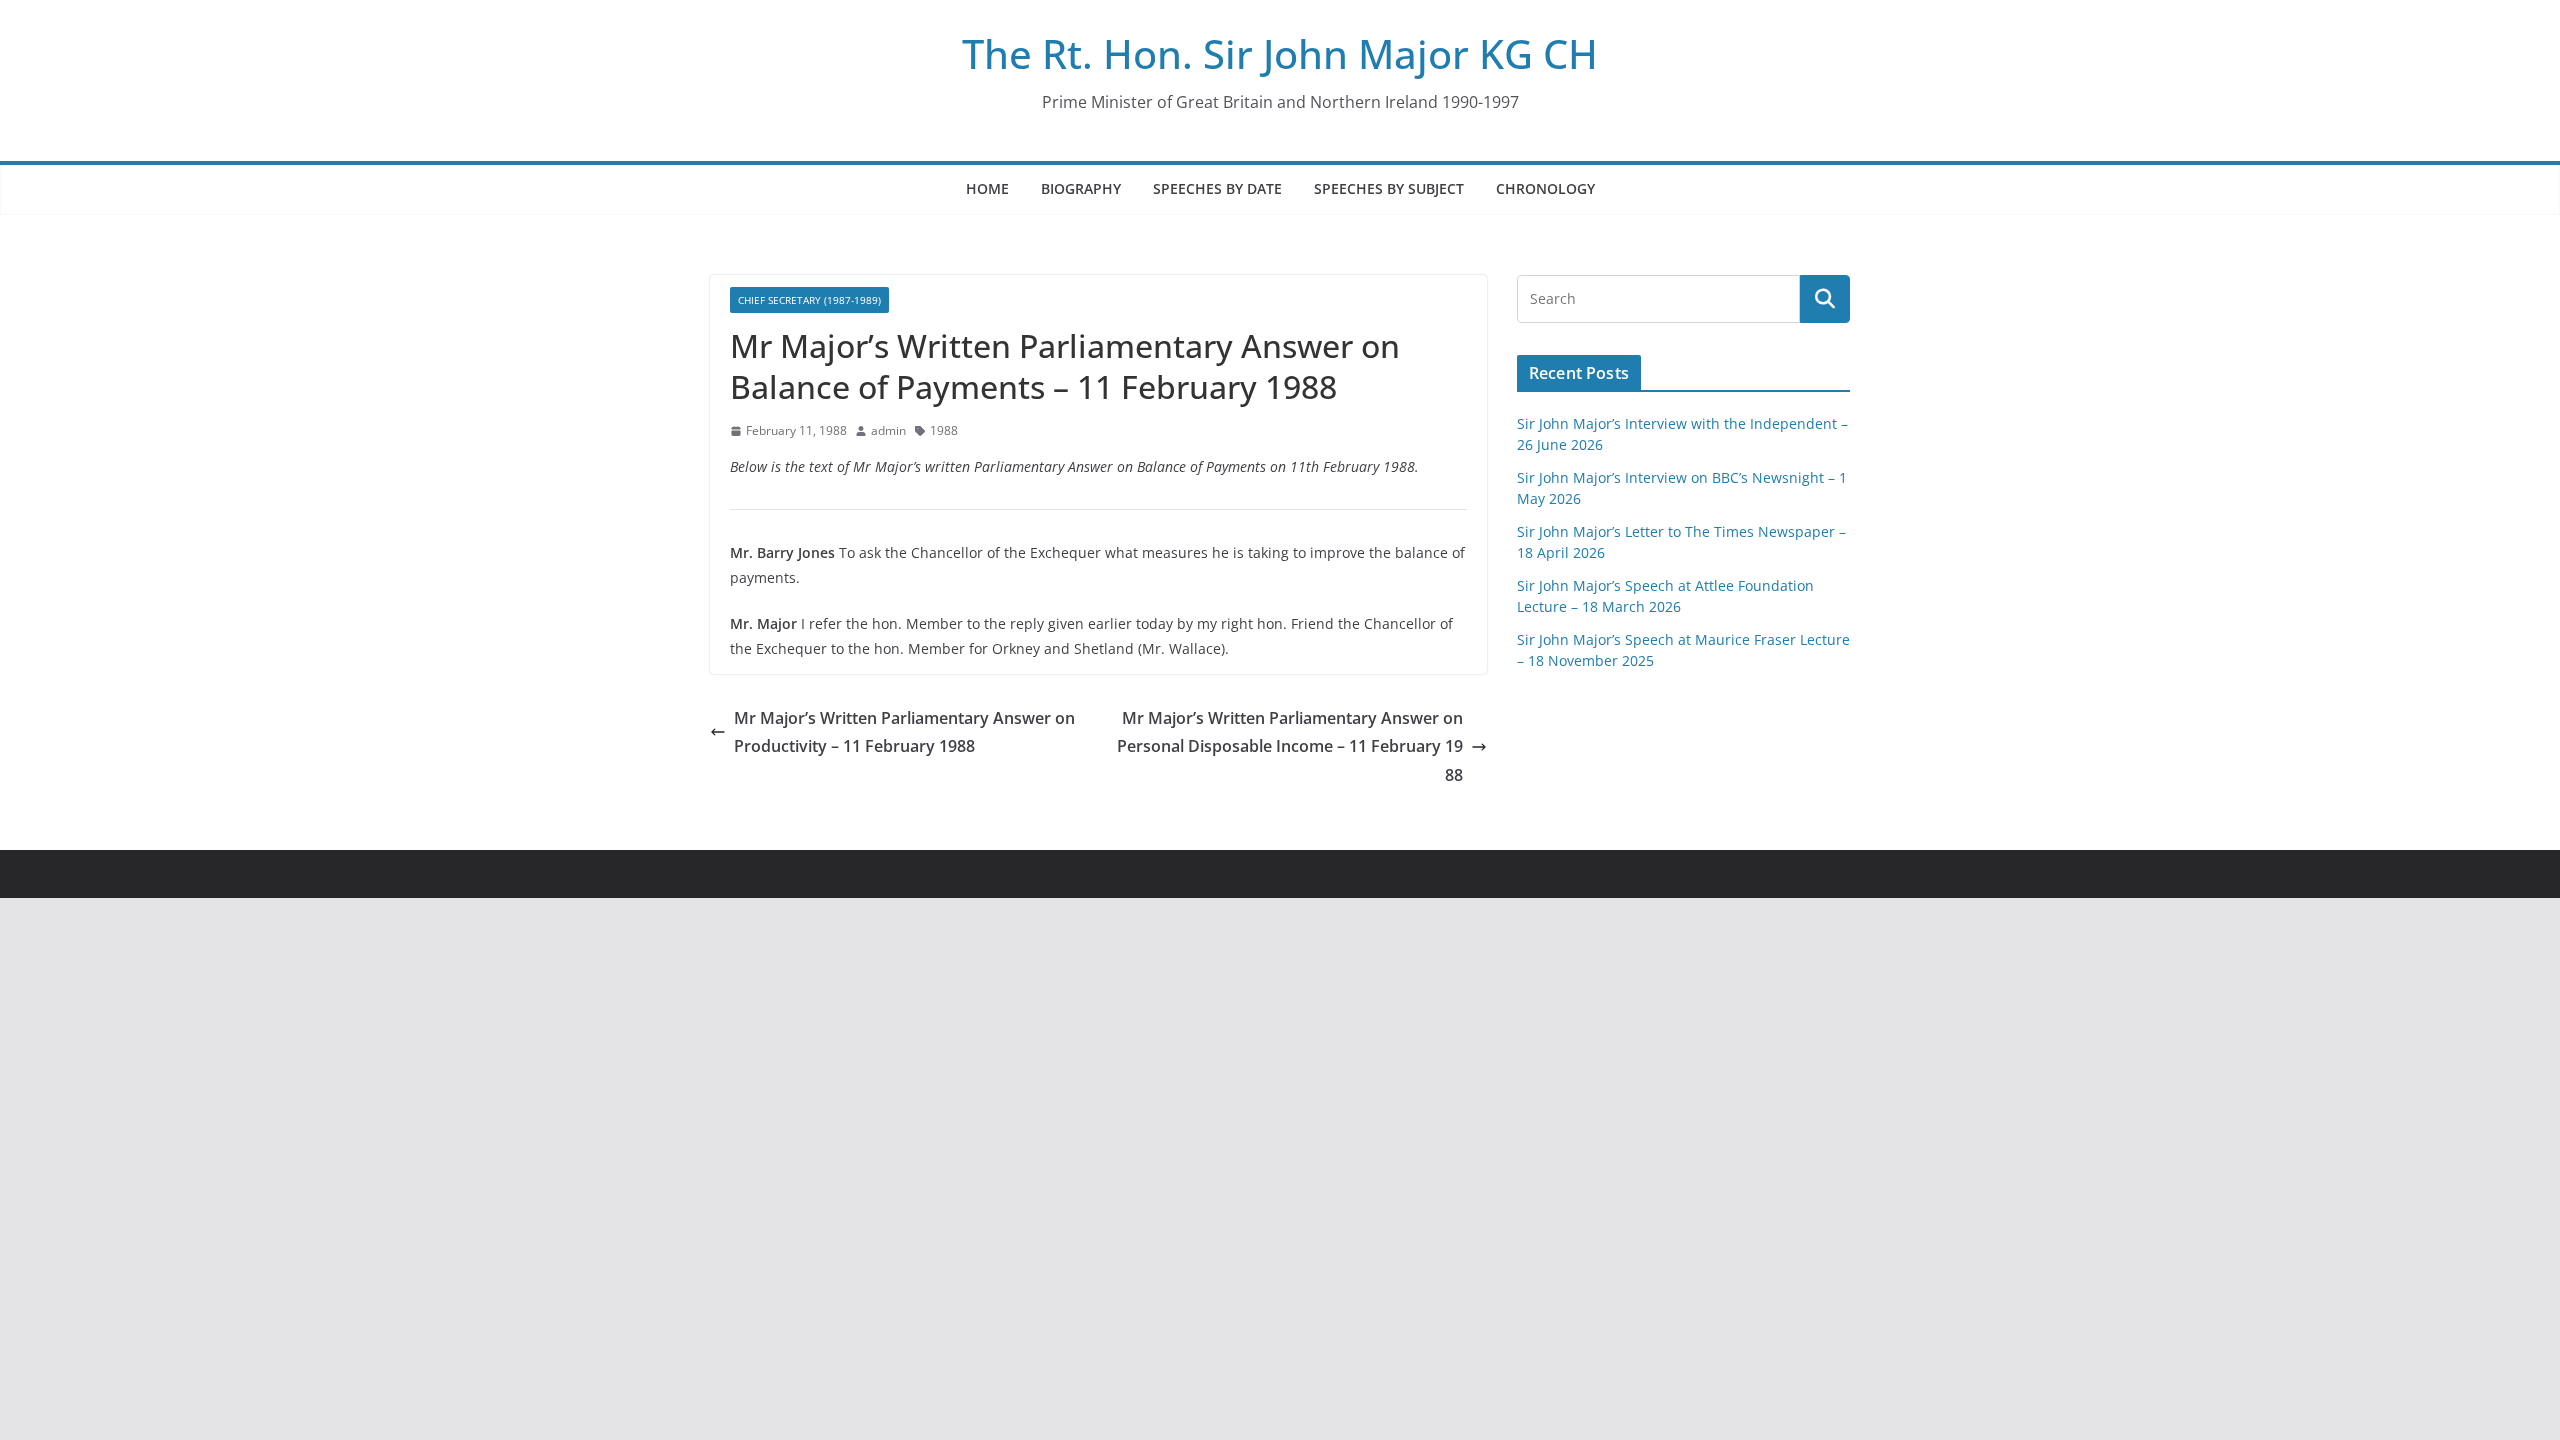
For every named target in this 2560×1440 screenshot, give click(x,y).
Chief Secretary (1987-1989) (809, 300)
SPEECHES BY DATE (1217, 188)
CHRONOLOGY (1545, 188)
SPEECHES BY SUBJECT (1389, 188)
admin (888, 430)
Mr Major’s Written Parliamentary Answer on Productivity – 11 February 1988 (904, 732)
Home (987, 188)
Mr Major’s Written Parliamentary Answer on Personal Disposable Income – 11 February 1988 (1290, 747)
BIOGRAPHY (1081, 188)
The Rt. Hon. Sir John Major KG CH (1280, 53)
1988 (944, 430)
